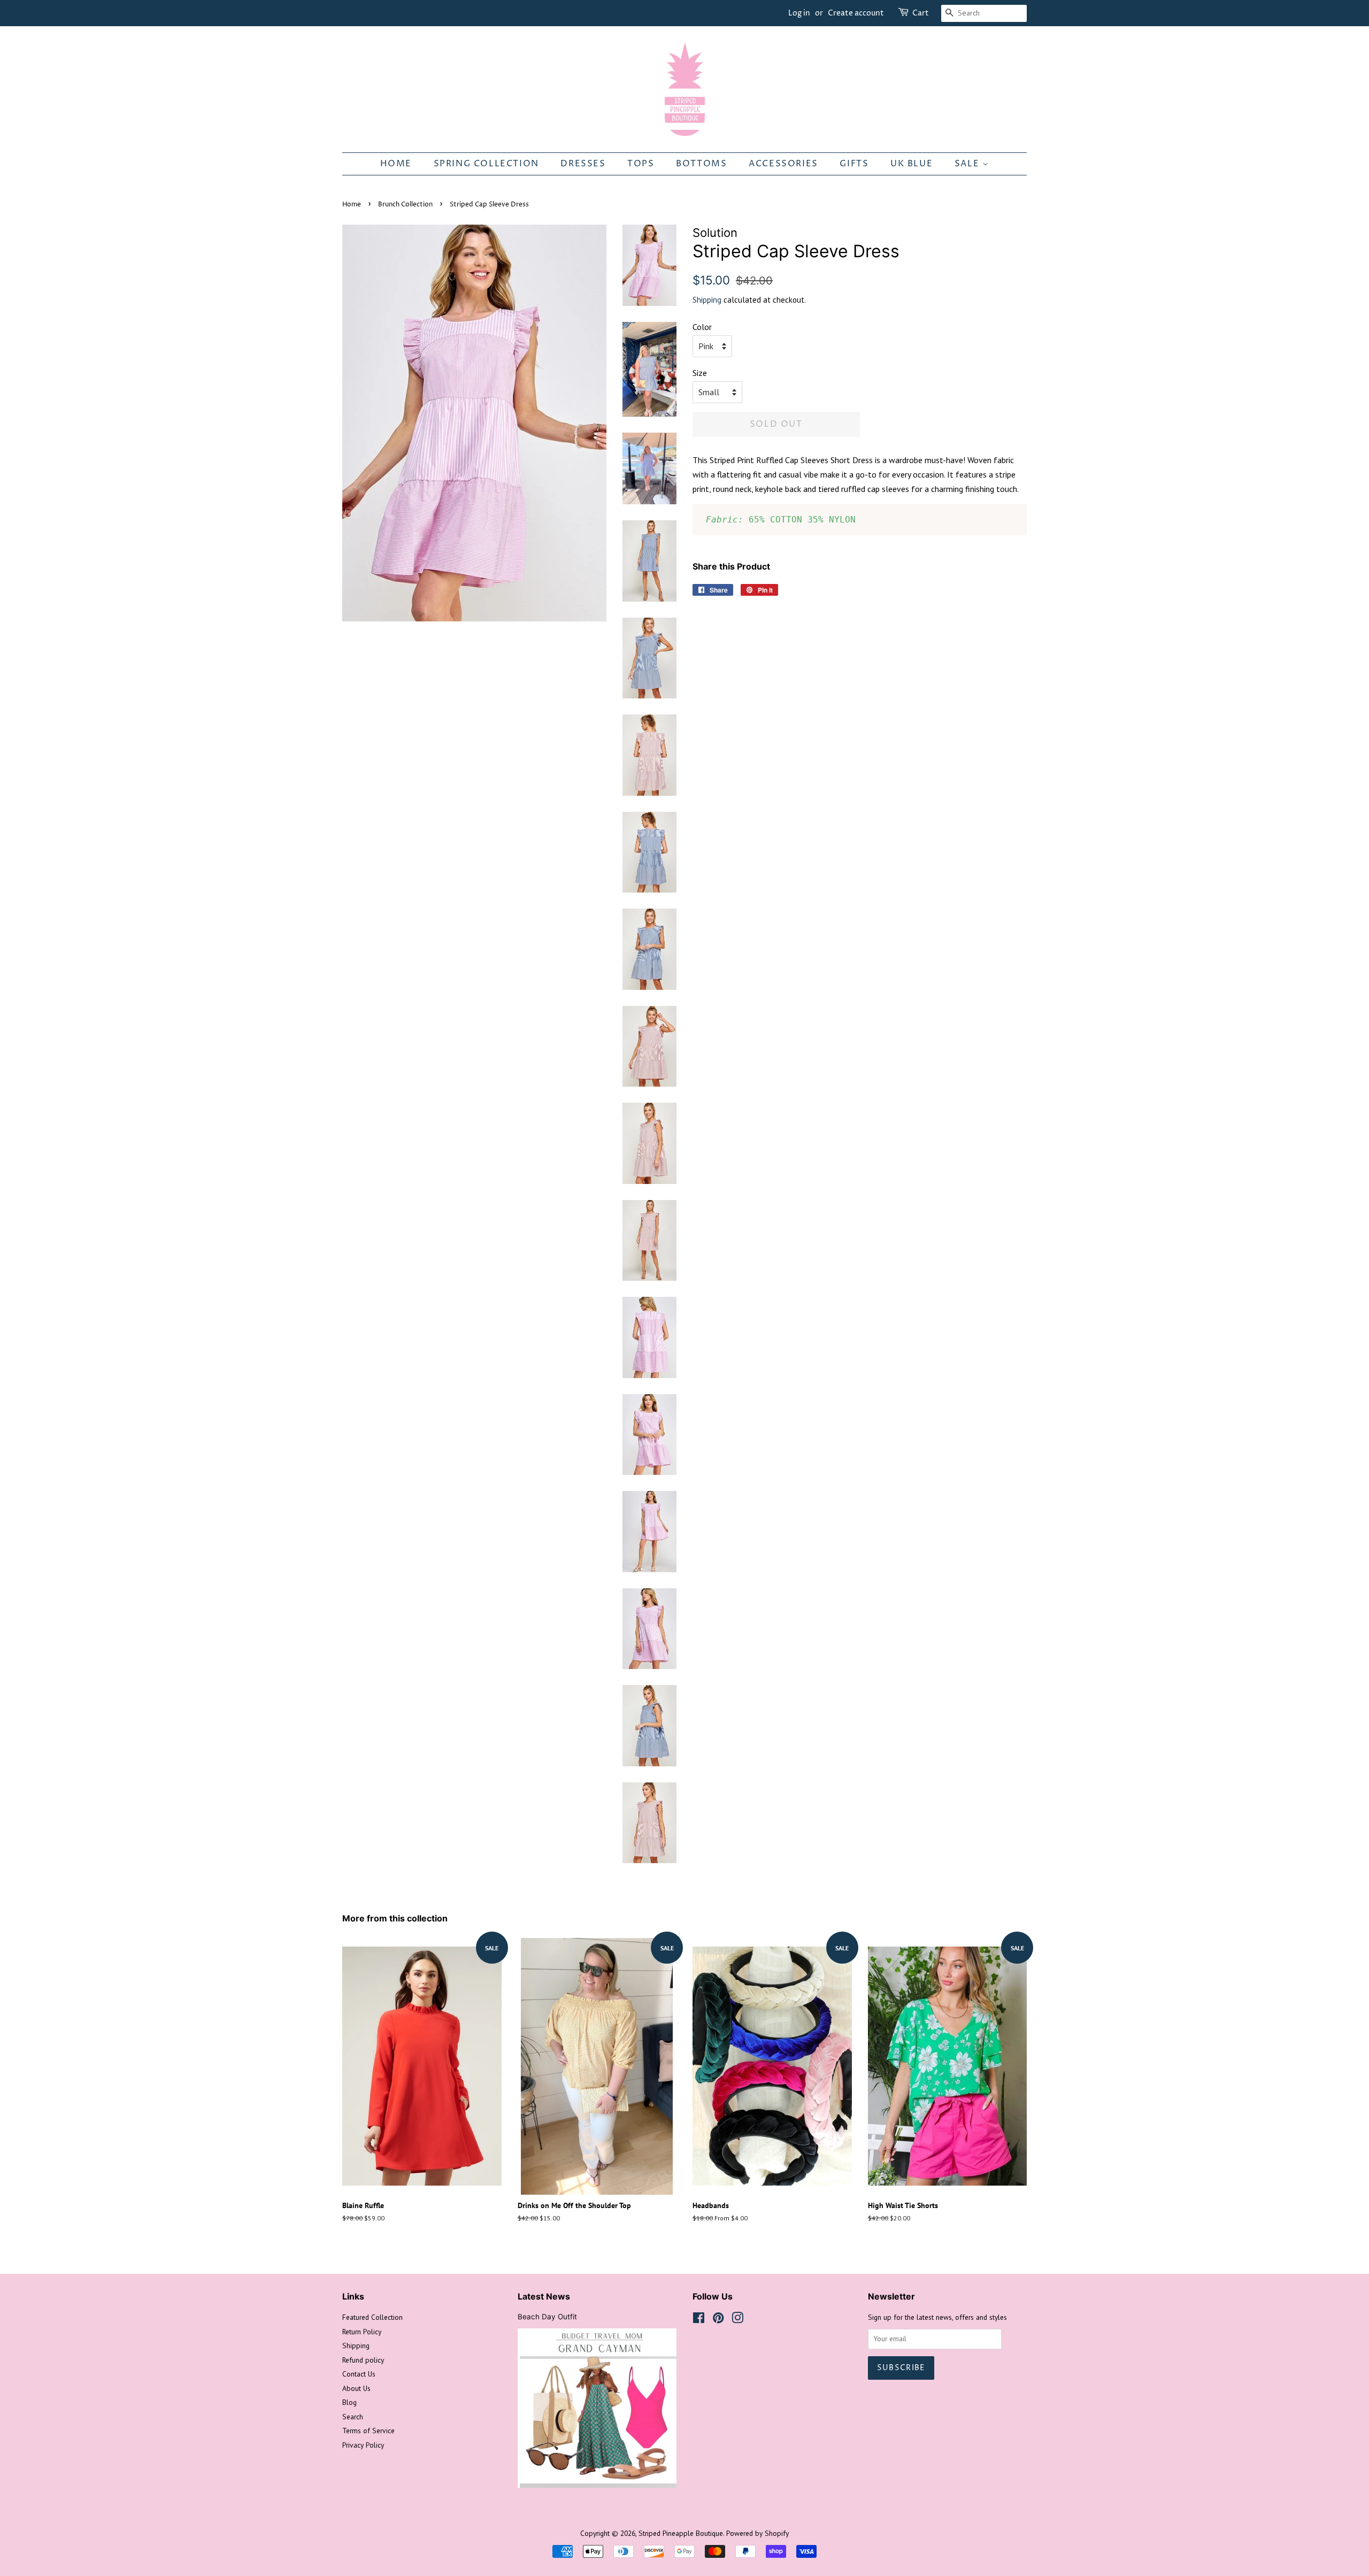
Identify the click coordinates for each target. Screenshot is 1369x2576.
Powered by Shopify (757, 2533)
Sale (968, 164)
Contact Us (359, 2374)
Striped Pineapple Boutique (681, 2533)
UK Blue (912, 164)
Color (702, 327)
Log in (799, 13)
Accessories (783, 164)
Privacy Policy (363, 2445)
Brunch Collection (405, 205)
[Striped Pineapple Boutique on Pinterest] (718, 2320)
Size (700, 373)
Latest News (544, 2296)
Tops (641, 164)
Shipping (707, 300)
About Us (356, 2388)
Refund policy (363, 2360)
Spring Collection (486, 164)
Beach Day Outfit (547, 2317)
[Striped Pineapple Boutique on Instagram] (737, 2320)
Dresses (583, 164)
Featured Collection (372, 2317)
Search (353, 2417)
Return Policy (362, 2332)
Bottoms (701, 164)
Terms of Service (368, 2431)
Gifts (854, 164)
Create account (856, 13)
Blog (349, 2402)
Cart (921, 13)
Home (396, 164)
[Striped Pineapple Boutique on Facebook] (699, 2320)
